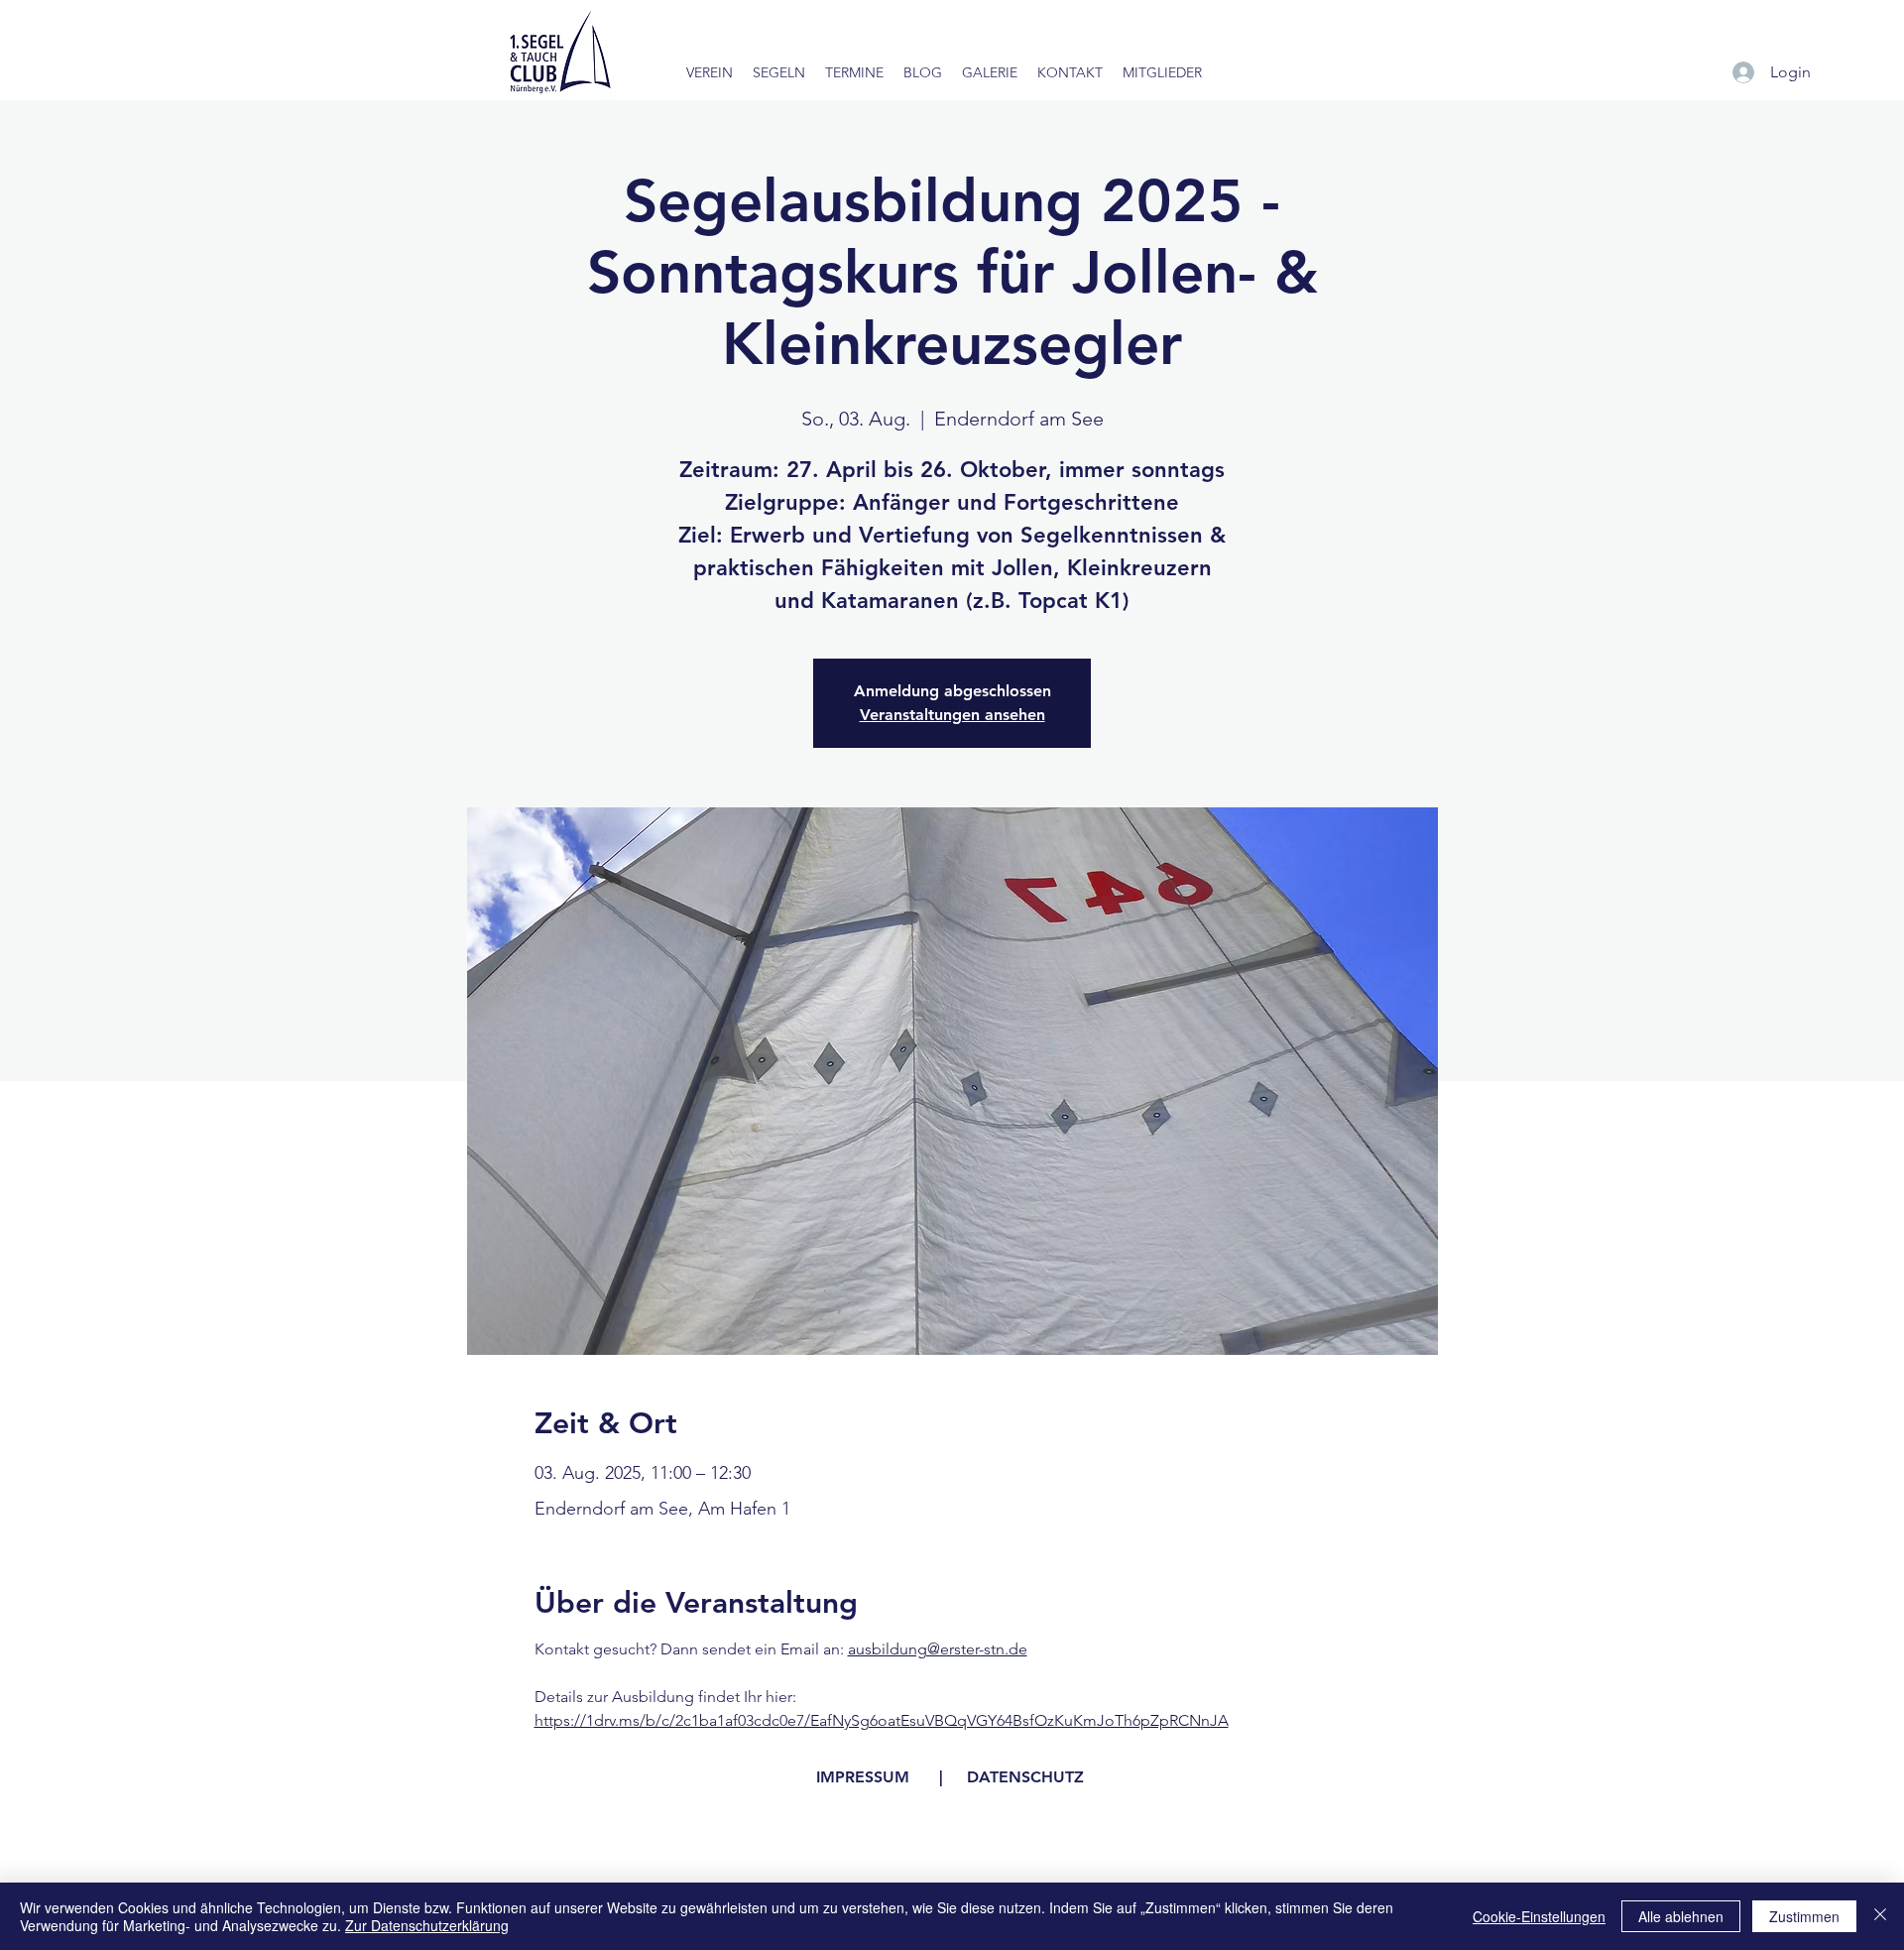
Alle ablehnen (1681, 1916)
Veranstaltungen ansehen (952, 715)
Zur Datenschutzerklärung (427, 1925)
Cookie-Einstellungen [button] (1539, 1916)
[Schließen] (1880, 1916)
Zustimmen (1804, 1916)
